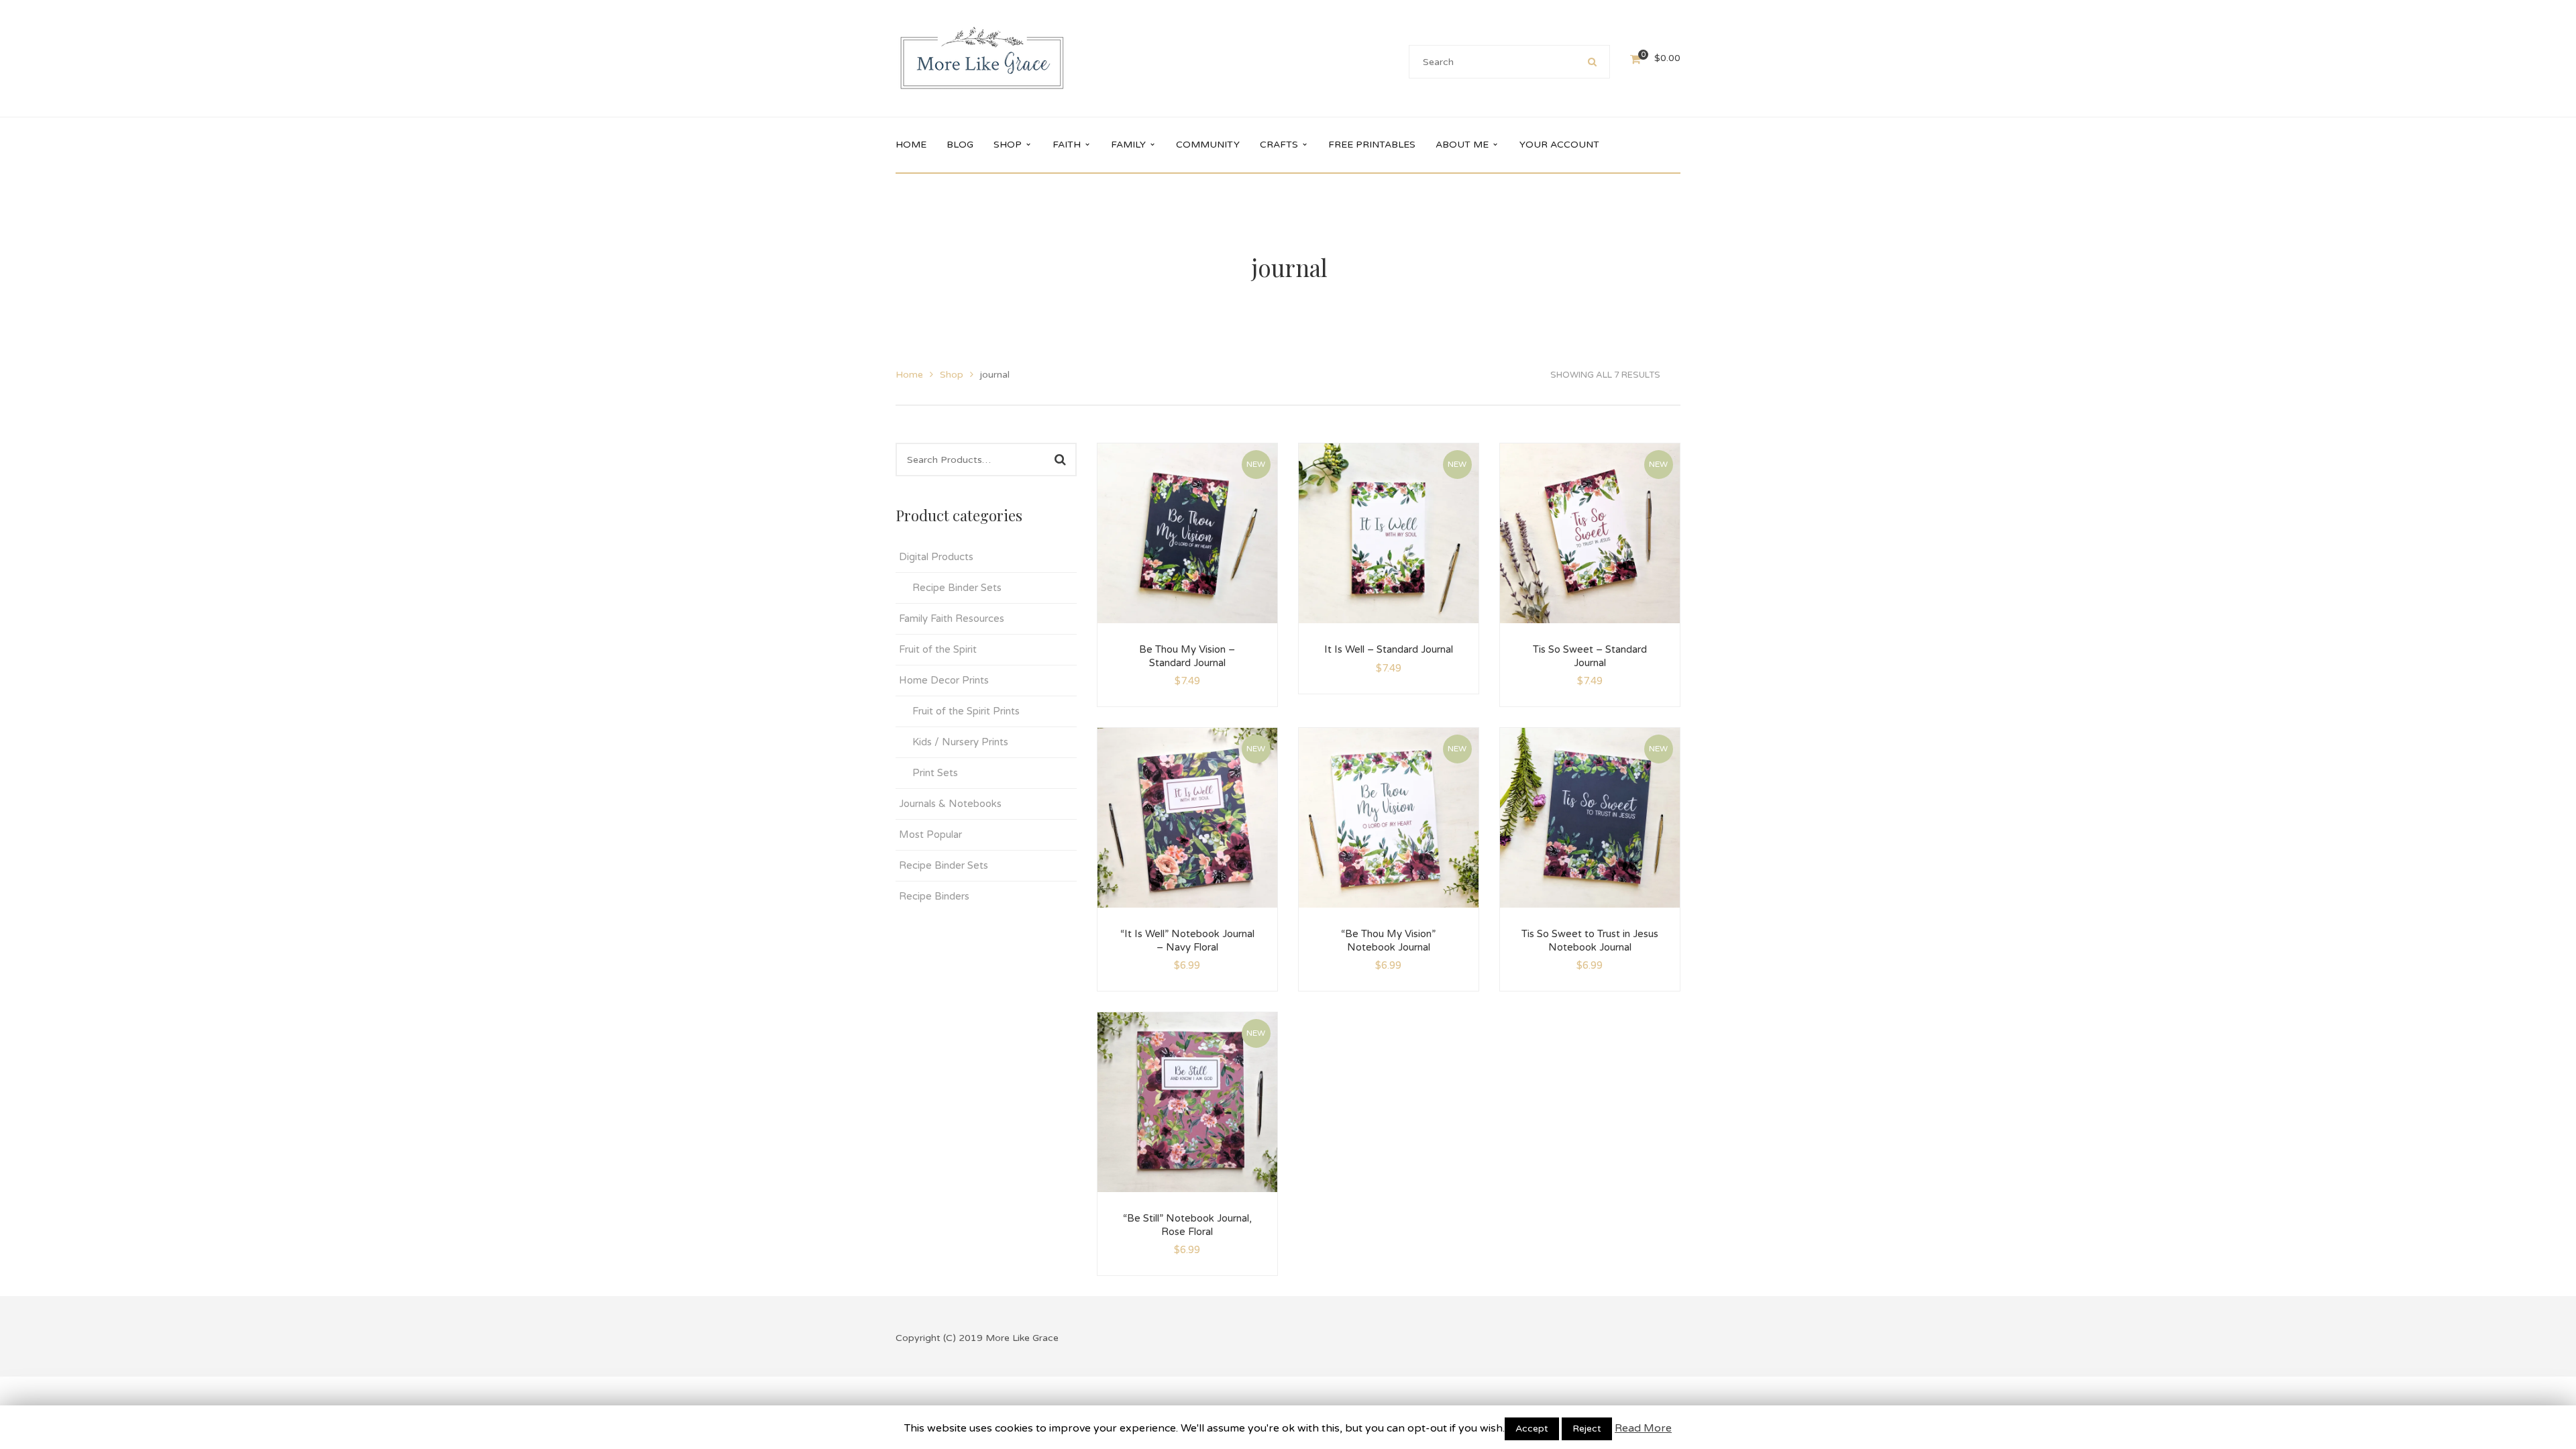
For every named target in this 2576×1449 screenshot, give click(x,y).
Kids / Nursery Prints (960, 742)
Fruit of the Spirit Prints (966, 711)
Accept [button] (1532, 1429)
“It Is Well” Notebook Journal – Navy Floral (1187, 941)
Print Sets (935, 773)
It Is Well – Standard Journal (1389, 649)
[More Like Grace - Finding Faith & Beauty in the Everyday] (982, 58)
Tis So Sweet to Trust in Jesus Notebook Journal (1590, 941)
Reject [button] (1587, 1429)
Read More (1643, 1428)
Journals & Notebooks (950, 804)
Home (909, 375)
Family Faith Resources (952, 619)
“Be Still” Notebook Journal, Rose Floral (1187, 1225)
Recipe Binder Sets (957, 588)
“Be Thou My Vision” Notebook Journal (1388, 941)
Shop (952, 375)
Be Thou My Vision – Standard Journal (1187, 656)
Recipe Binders (934, 896)
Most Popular (930, 835)
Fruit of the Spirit (938, 649)
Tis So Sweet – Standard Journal (1590, 656)
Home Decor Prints (944, 680)
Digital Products (936, 557)
